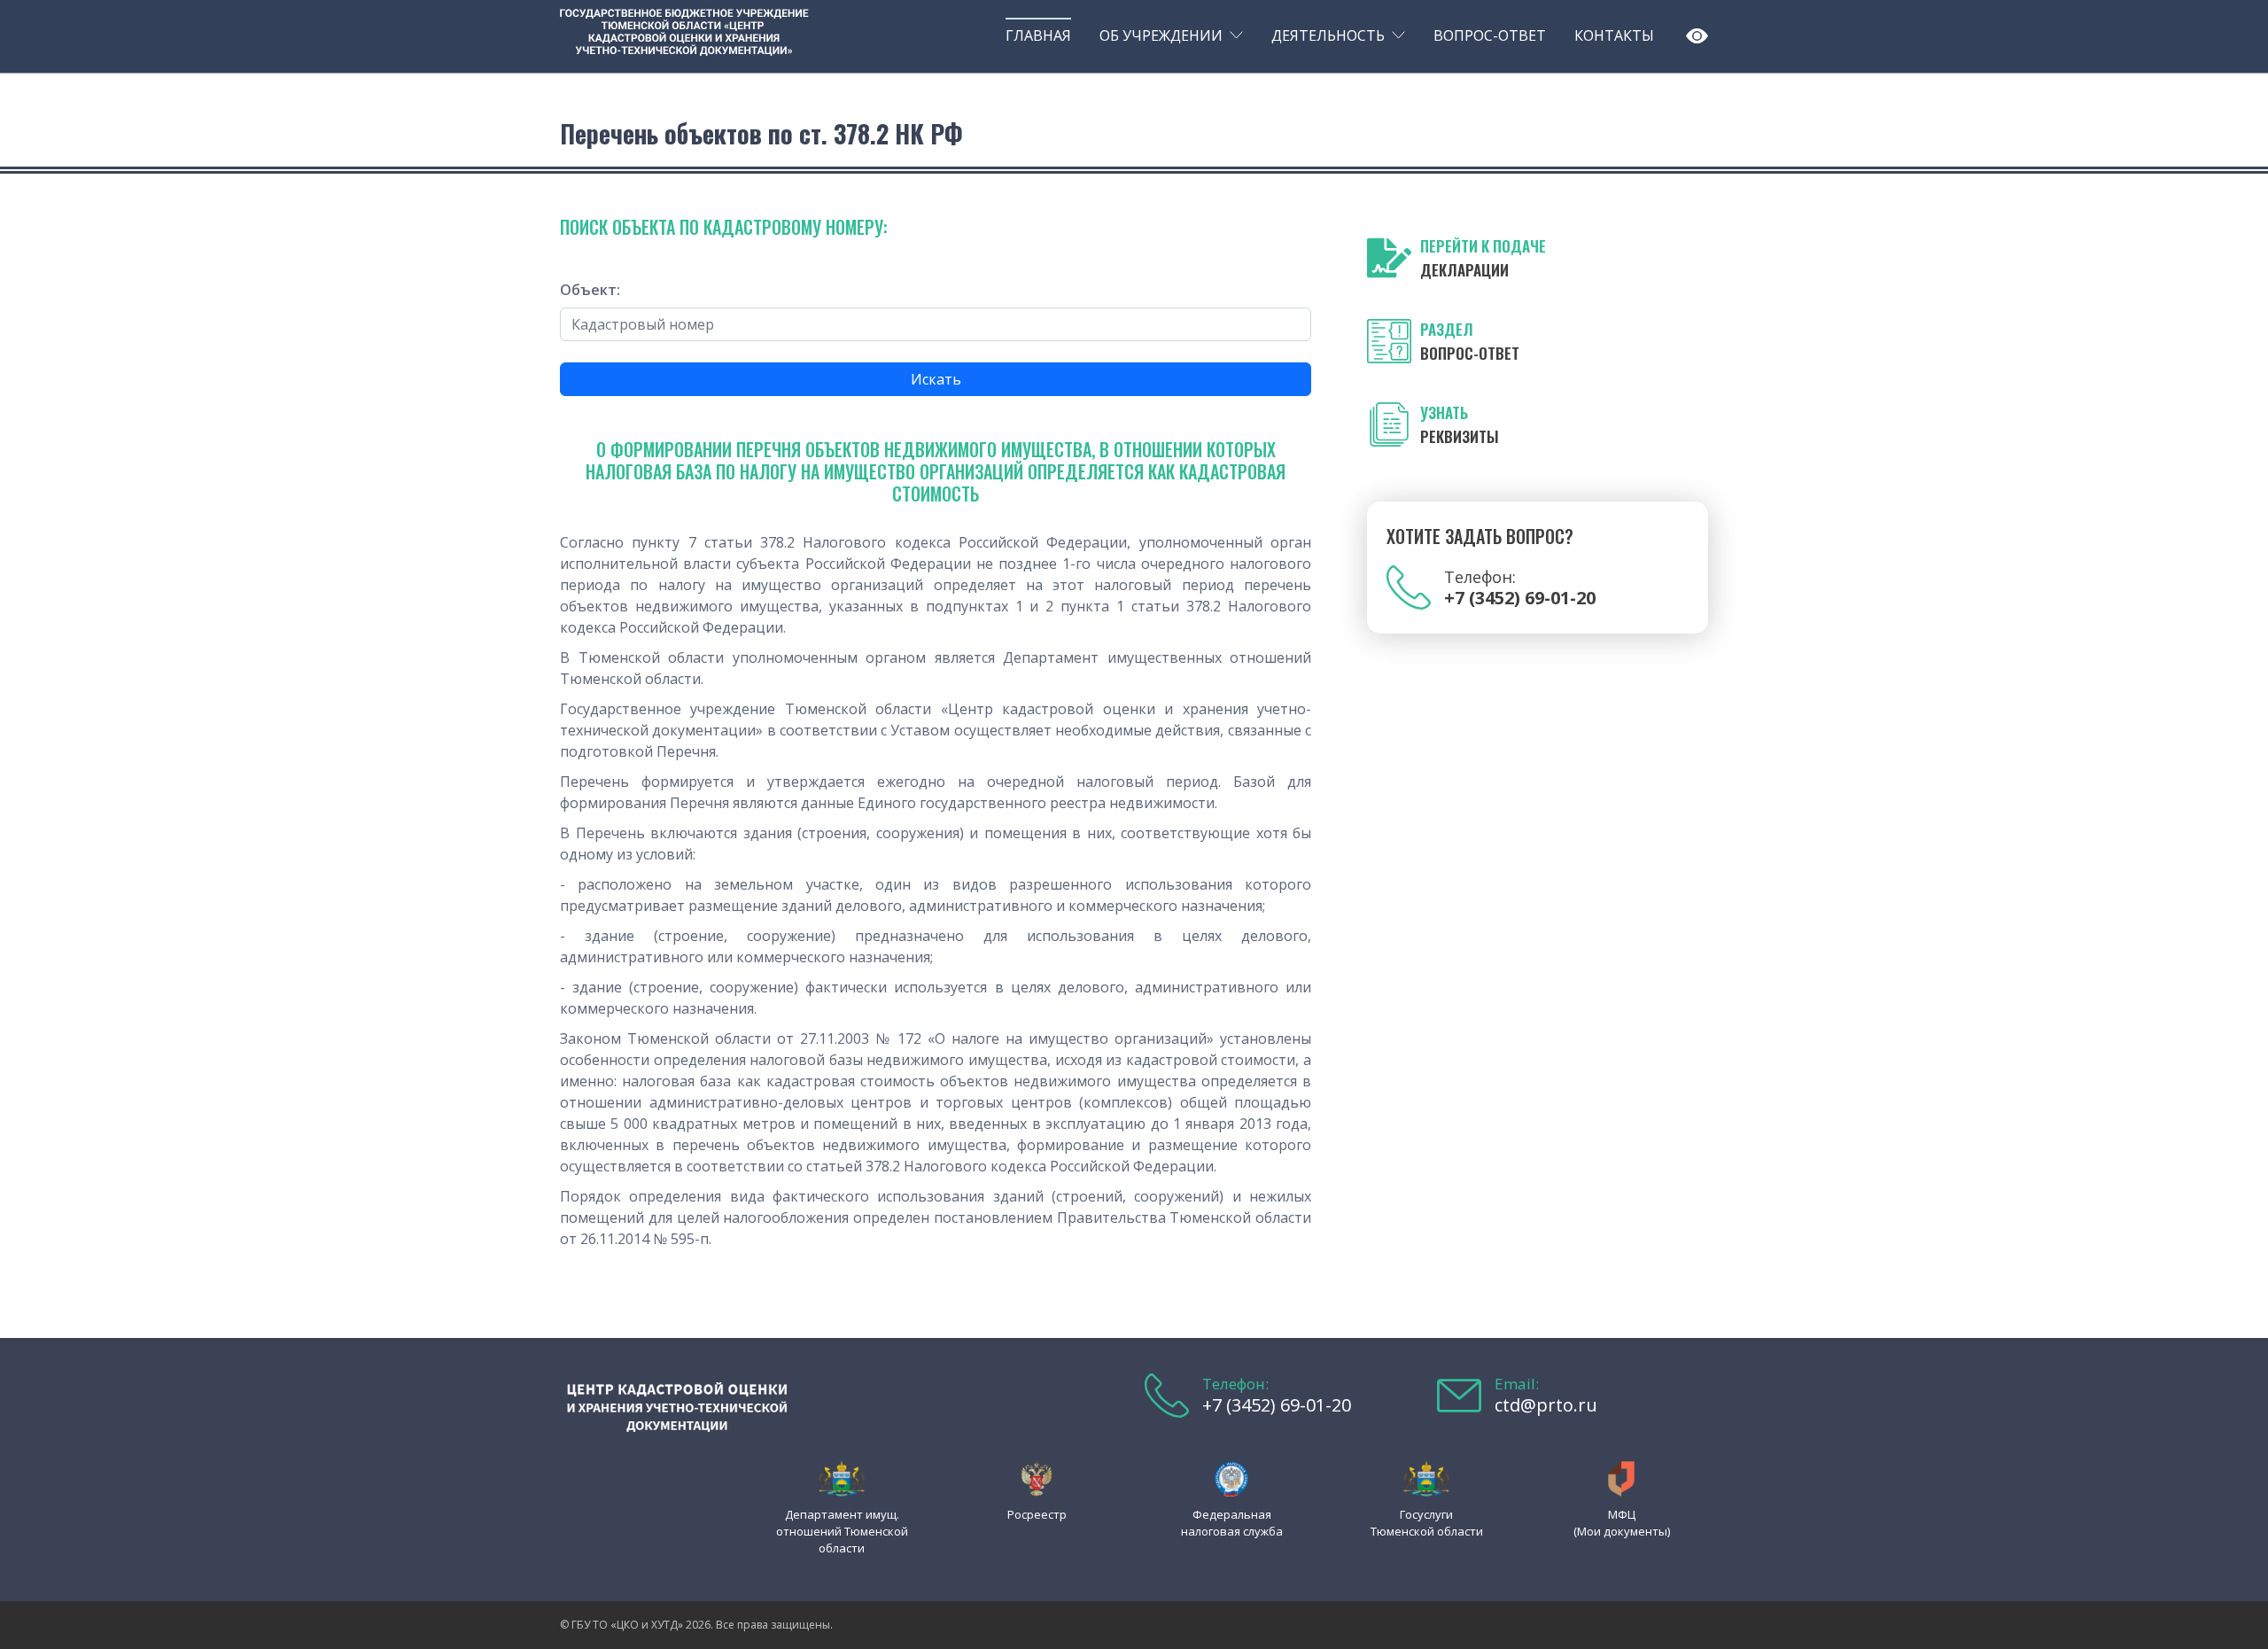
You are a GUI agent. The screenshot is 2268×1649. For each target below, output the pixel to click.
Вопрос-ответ (1490, 35)
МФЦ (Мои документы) (1622, 1523)
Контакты (1614, 35)
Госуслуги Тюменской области (1427, 1523)
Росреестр (1037, 1514)
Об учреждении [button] (1161, 35)
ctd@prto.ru (1546, 1405)
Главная (1038, 35)
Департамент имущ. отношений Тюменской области (842, 1531)
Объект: (590, 290)
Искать (936, 379)
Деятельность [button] (1328, 35)
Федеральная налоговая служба (1232, 1523)
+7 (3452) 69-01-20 (1277, 1405)
